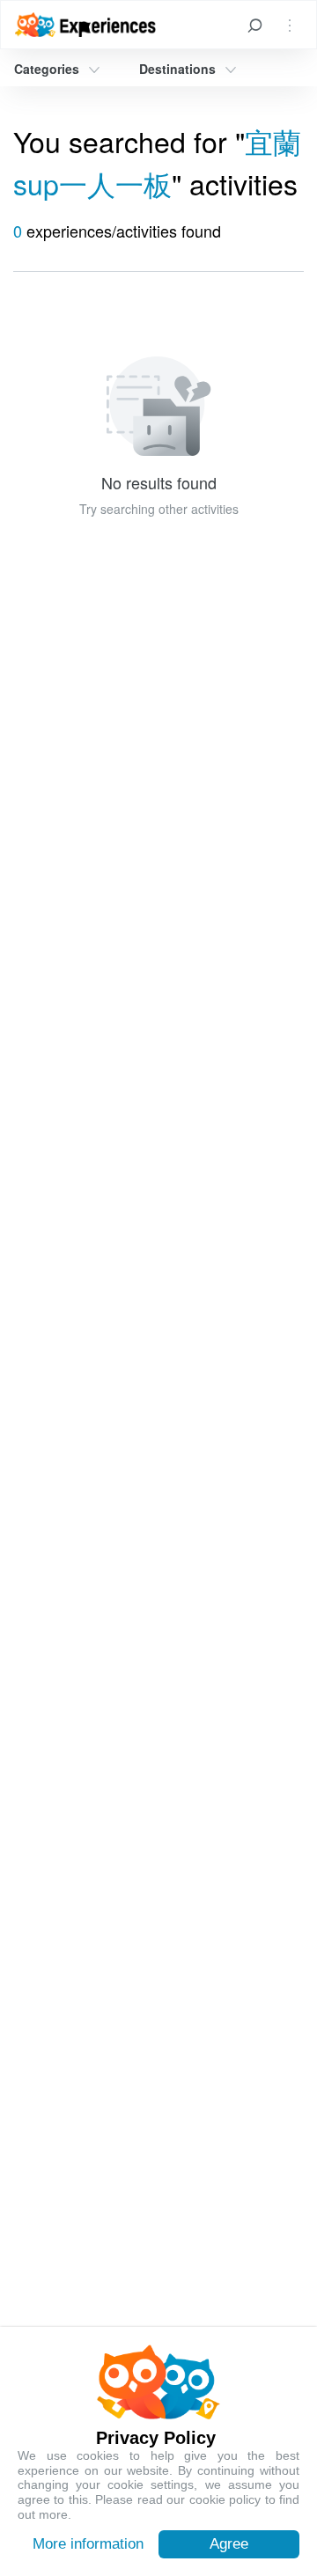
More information (88, 2543)
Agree (229, 2543)
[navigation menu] (290, 25)
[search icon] (254, 25)
